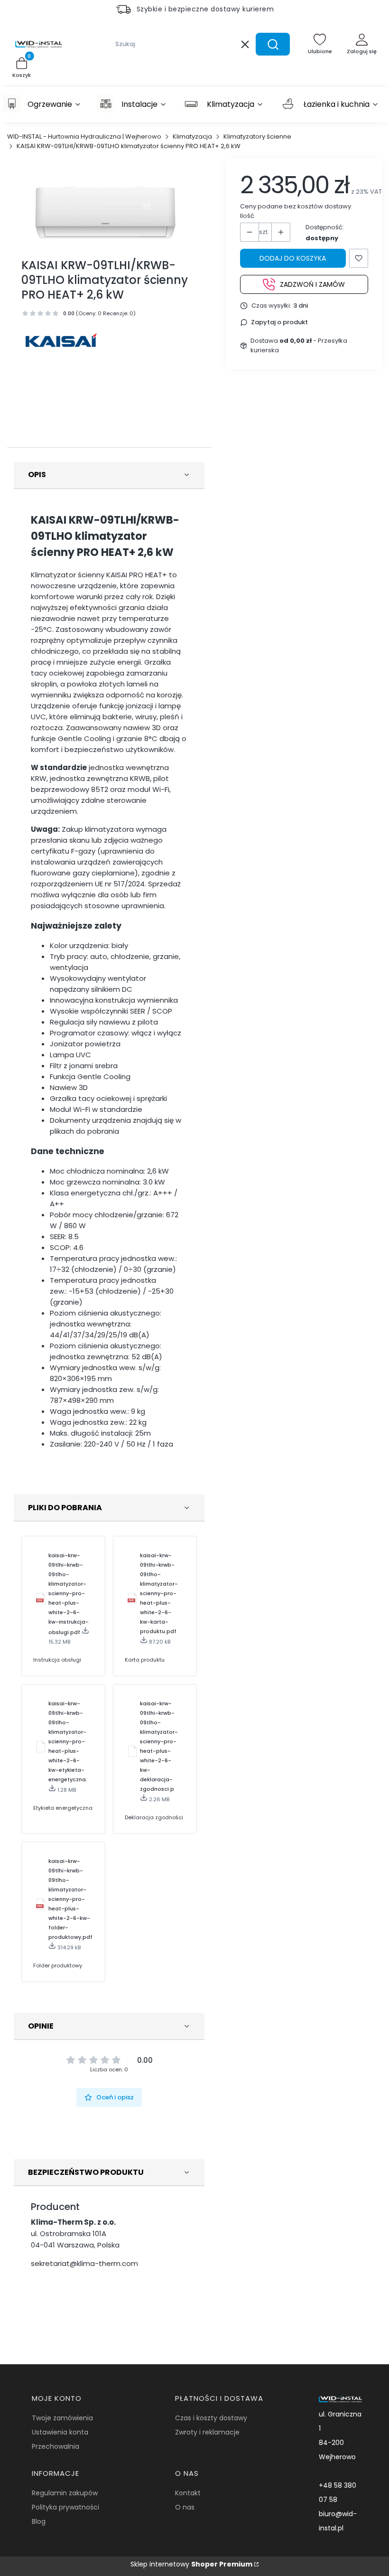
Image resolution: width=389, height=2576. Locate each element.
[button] (273, 44)
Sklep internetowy (191, 2564)
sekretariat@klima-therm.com (84, 2263)
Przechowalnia (56, 2446)
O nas (185, 2507)
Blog (39, 2521)
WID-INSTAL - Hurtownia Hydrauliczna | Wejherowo (84, 136)
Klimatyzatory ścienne (257, 136)
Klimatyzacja (192, 136)
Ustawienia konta (60, 2432)
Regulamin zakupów (65, 2493)
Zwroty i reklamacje (207, 2432)
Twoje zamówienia (62, 2418)
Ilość (247, 216)
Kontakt (188, 2493)
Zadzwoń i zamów (312, 284)
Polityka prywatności (65, 2507)
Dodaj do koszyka (293, 258)
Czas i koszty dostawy (211, 2418)
